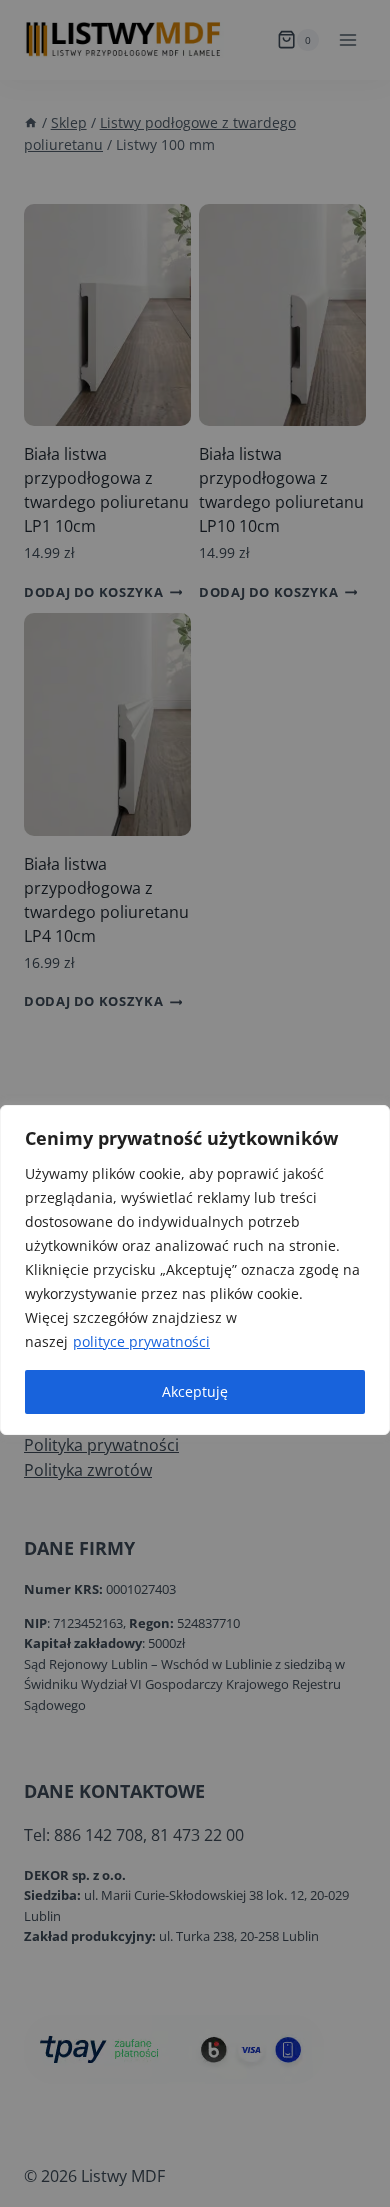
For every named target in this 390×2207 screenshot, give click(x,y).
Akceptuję (195, 1391)
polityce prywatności (141, 1341)
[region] (195, 1270)
